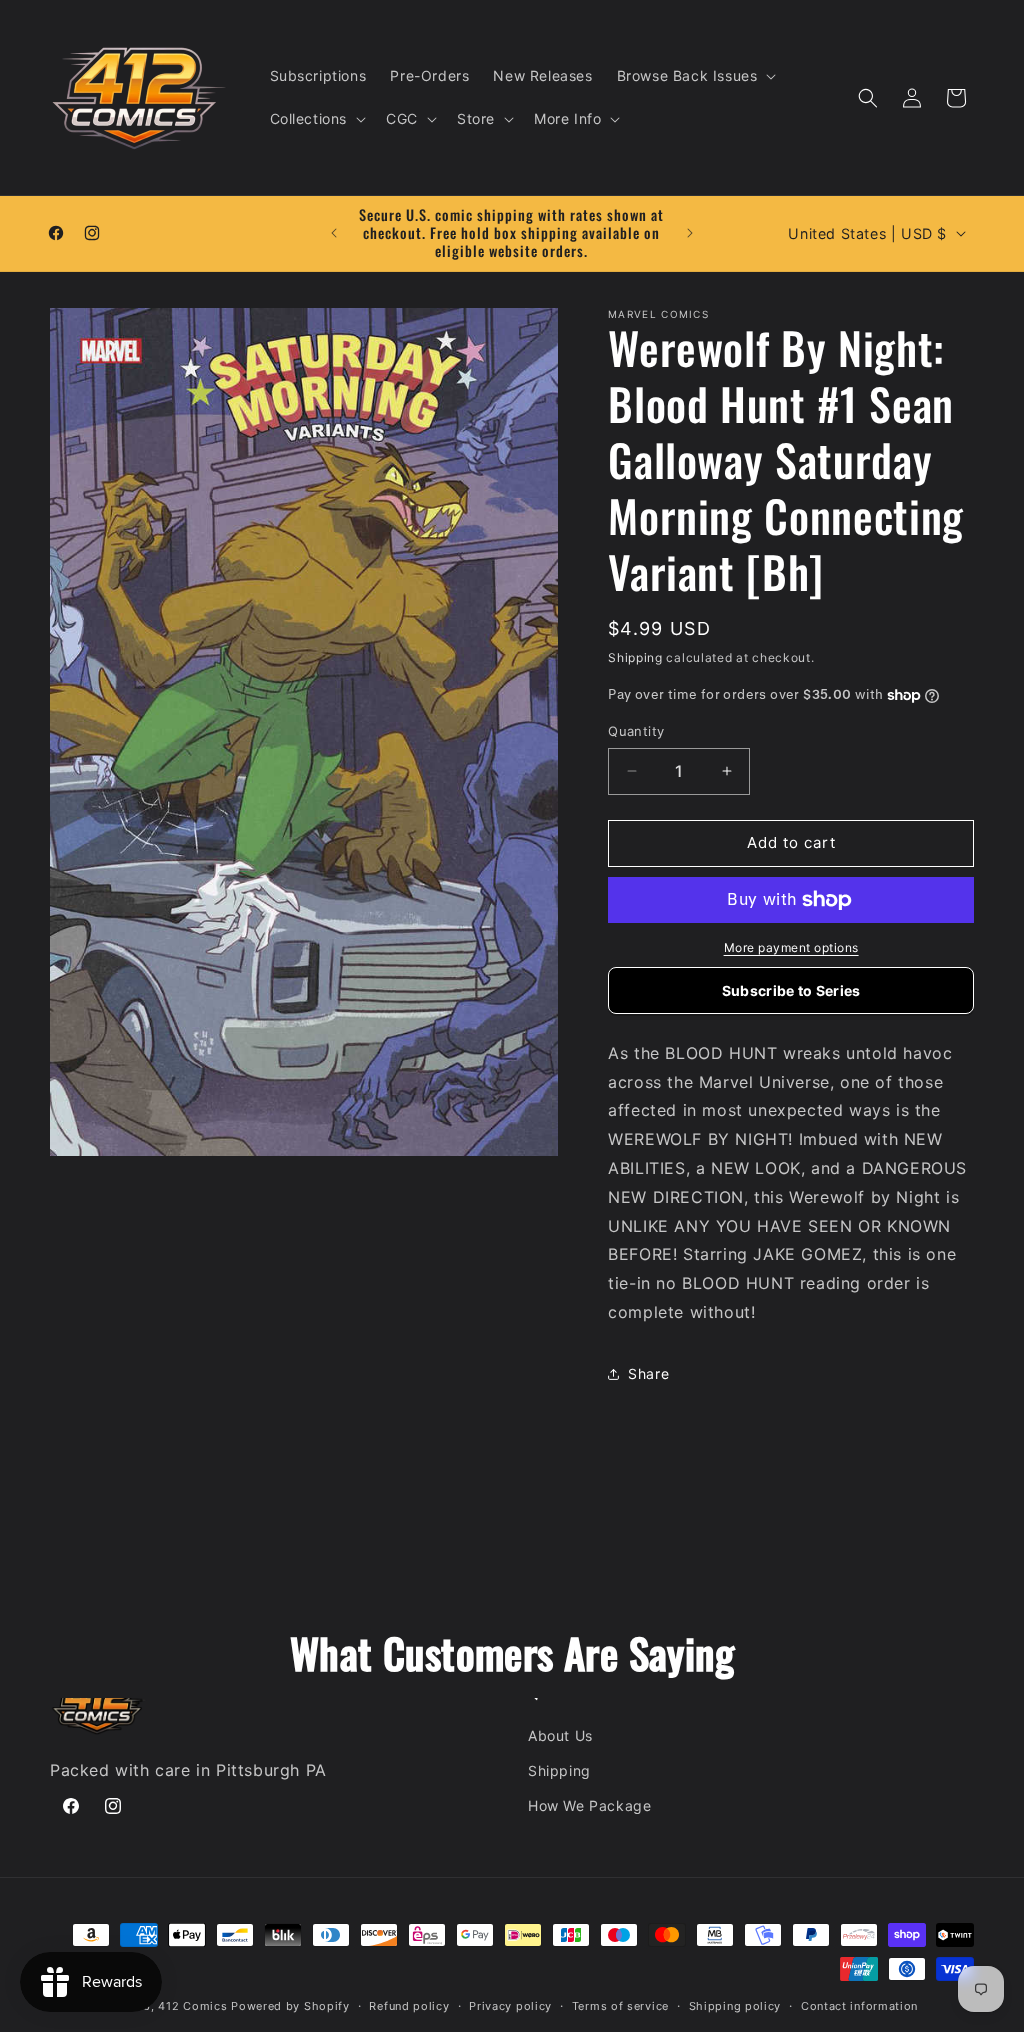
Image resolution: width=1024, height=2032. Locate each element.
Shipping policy (735, 2006)
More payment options (791, 947)
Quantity (636, 731)
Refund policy (409, 2006)
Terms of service (620, 2006)
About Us (560, 1735)
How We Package (589, 1805)
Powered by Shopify (290, 2006)
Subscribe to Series (791, 990)
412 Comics (192, 2006)
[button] (695, 76)
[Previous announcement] (334, 233)
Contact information (859, 2006)
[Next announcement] (690, 233)
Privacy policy (510, 2006)
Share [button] (648, 1373)
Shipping (635, 657)
